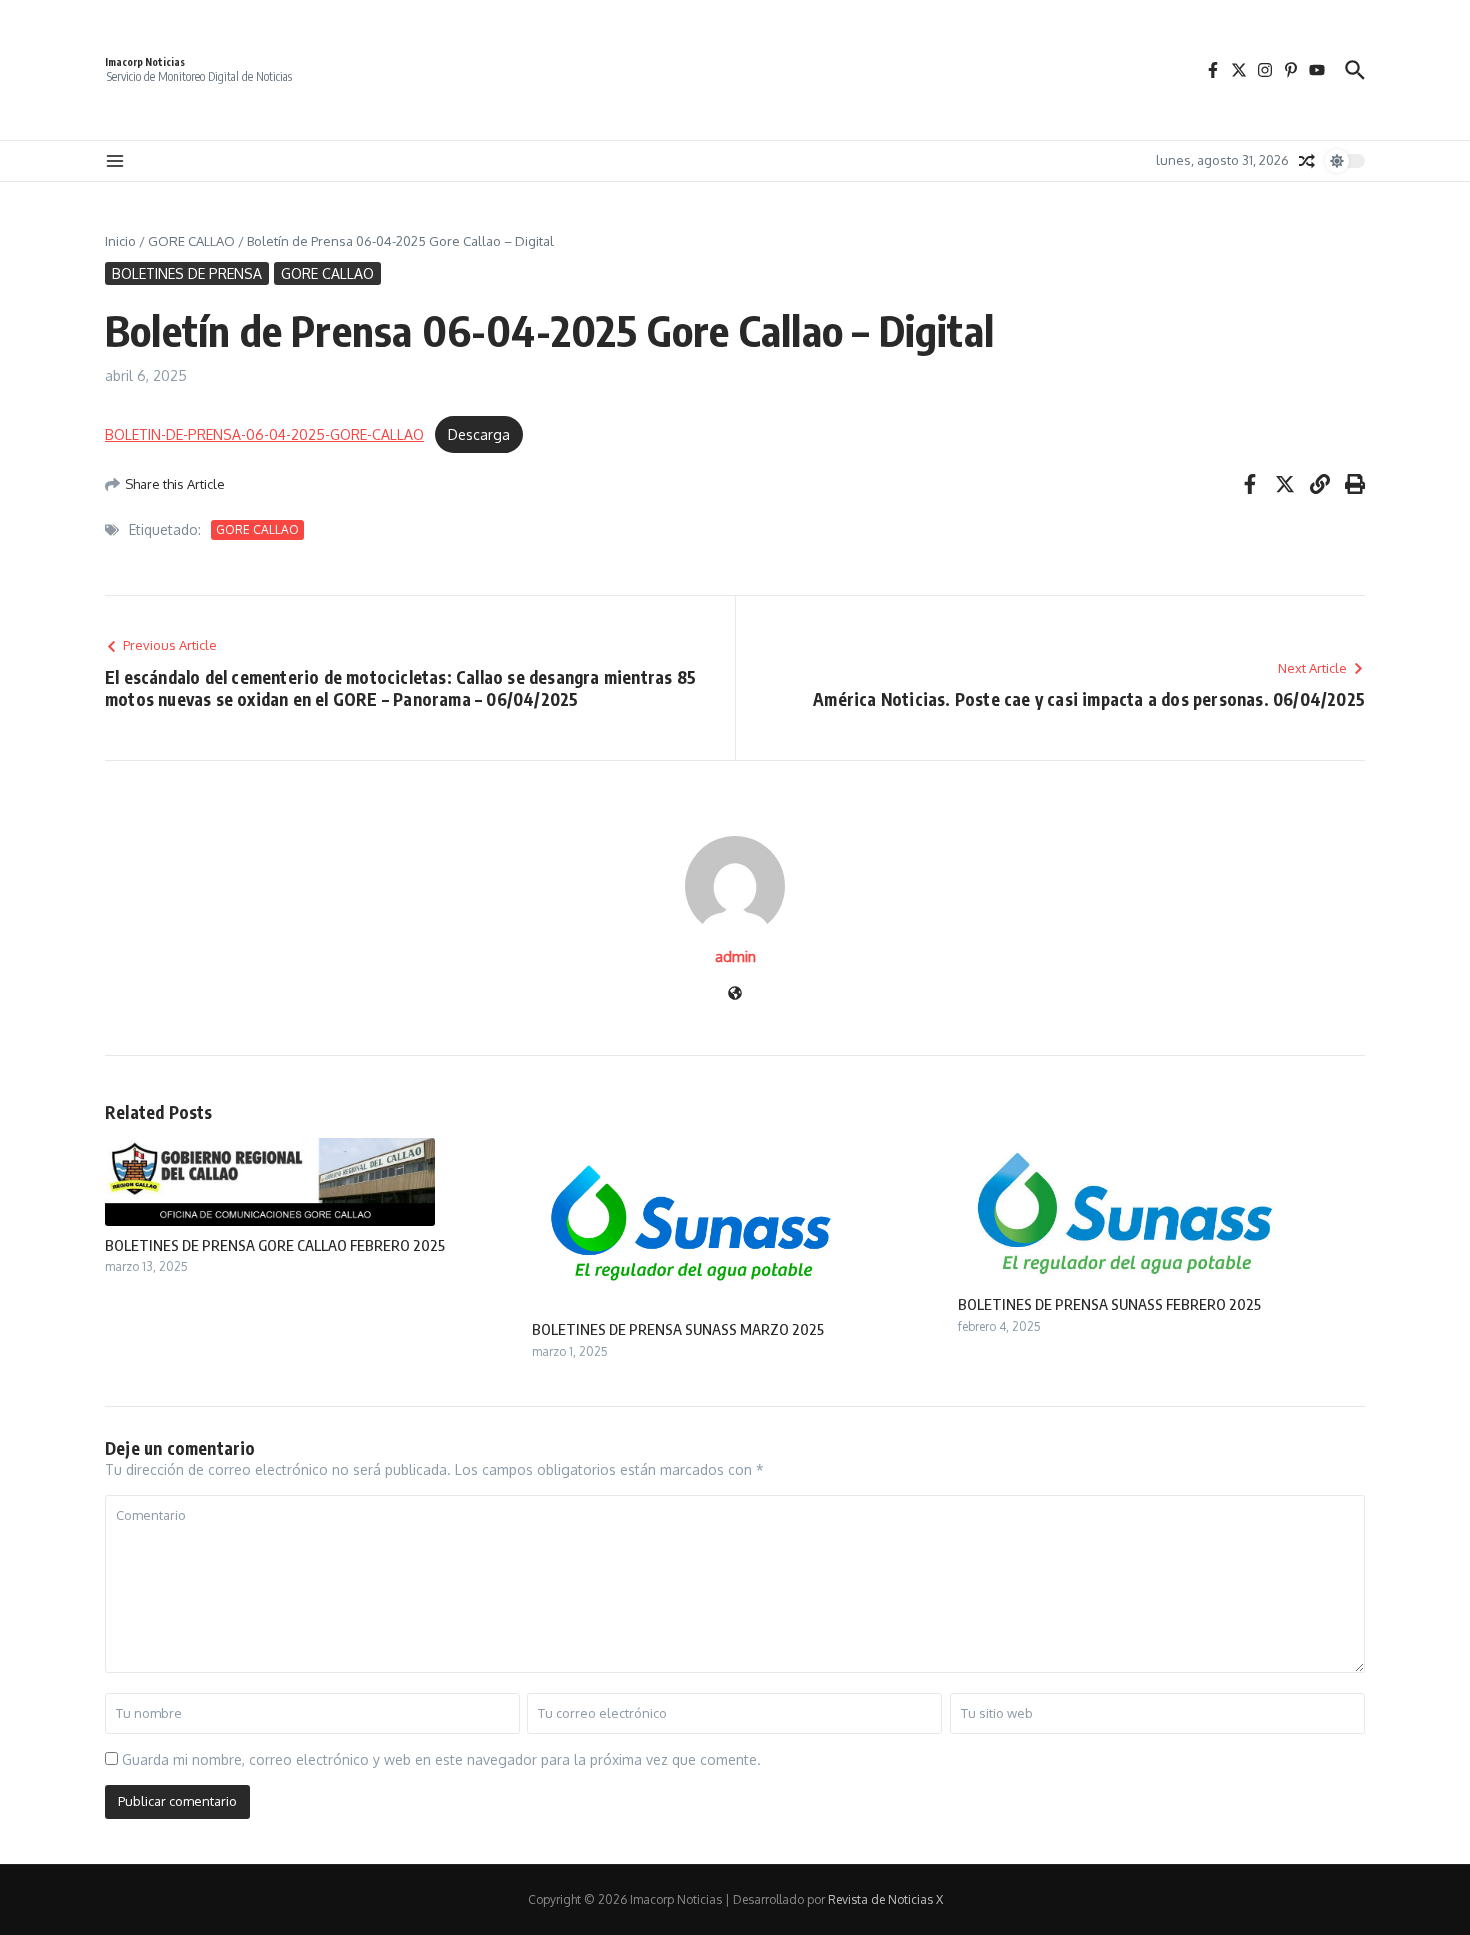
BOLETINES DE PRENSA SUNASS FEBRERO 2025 (1109, 1304)
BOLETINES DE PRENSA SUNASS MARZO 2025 (678, 1329)
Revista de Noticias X (885, 1899)
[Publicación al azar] (1307, 161)
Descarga (479, 434)
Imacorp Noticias (145, 62)
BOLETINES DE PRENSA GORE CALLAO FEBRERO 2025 (275, 1245)
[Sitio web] (735, 994)
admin (735, 956)
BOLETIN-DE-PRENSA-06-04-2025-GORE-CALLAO (264, 434)
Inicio (120, 241)
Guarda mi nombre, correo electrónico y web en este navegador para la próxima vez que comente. (441, 1759)
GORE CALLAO (191, 241)
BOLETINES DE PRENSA (187, 273)
